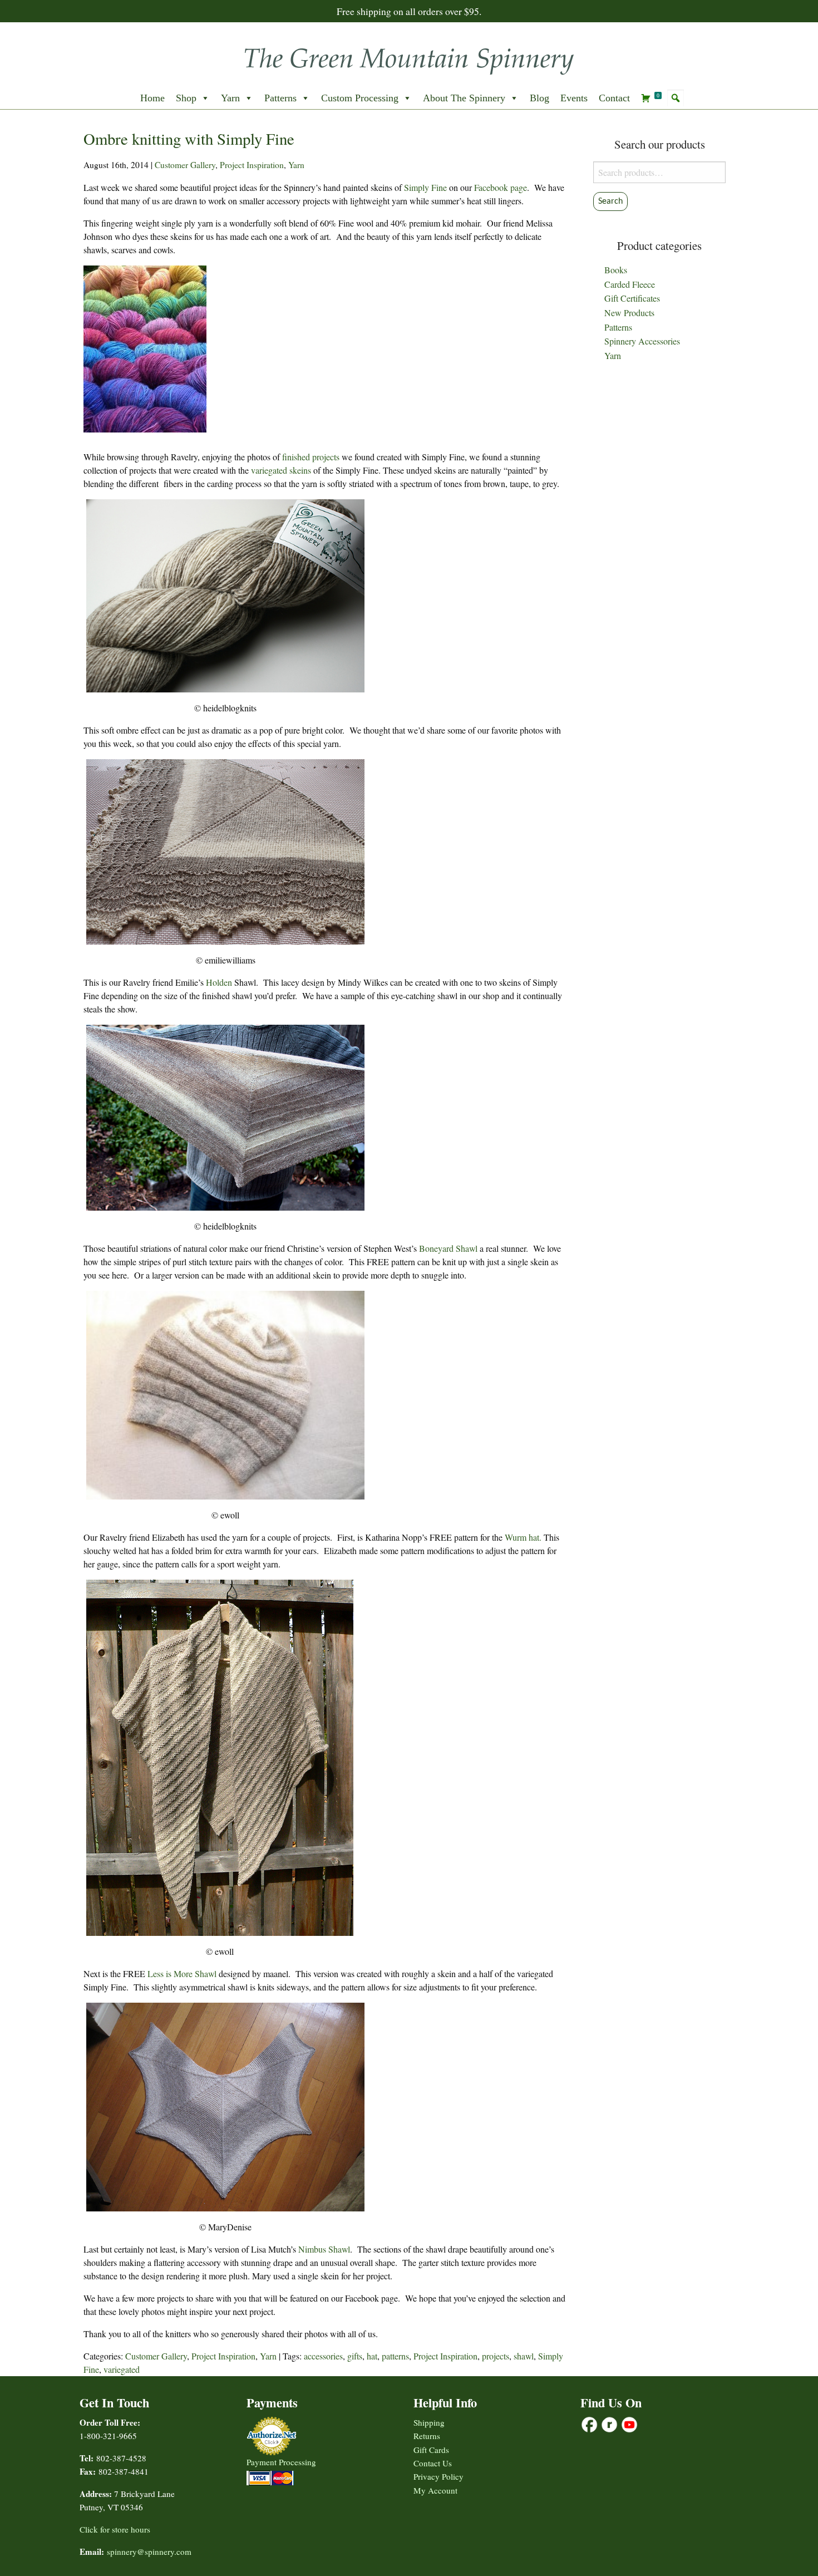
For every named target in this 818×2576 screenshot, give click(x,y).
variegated (122, 2369)
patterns (395, 2356)
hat (372, 2356)
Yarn (230, 98)
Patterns (280, 98)
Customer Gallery (185, 165)
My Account (435, 2490)
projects (496, 2356)
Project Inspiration (252, 165)
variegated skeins (281, 470)
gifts (355, 2356)
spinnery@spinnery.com (149, 2552)
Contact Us (433, 2463)
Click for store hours (115, 2529)
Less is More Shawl (182, 1973)
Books (616, 270)
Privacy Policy (438, 2476)
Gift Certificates (632, 298)
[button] (676, 98)
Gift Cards (431, 2450)
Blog (539, 98)
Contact (614, 98)
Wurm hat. (523, 1537)
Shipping (429, 2422)
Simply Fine (425, 187)
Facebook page (501, 187)
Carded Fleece (630, 284)
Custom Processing (360, 98)
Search (610, 201)
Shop (186, 98)
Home (152, 98)
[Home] (409, 58)
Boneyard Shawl (448, 1248)
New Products (629, 313)
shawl (524, 2356)
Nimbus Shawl (324, 2249)
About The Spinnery (464, 98)
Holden (219, 982)
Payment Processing (281, 2462)
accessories (323, 2356)
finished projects (311, 457)
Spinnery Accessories (642, 341)
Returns (427, 2436)
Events (574, 98)
